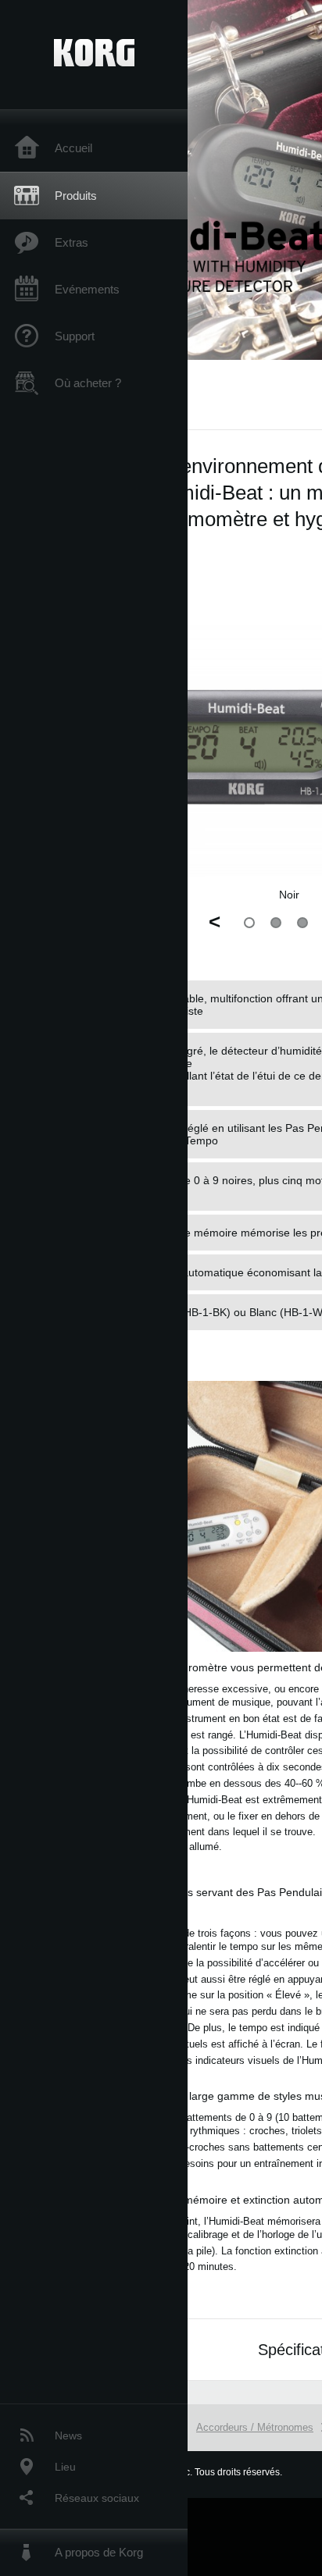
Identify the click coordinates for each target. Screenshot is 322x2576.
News (68, 2435)
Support (75, 336)
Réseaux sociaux (97, 2498)
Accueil (73, 148)
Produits (76, 196)
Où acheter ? (88, 383)
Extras (72, 242)
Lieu (65, 2467)
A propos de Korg (99, 2552)
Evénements (87, 289)
